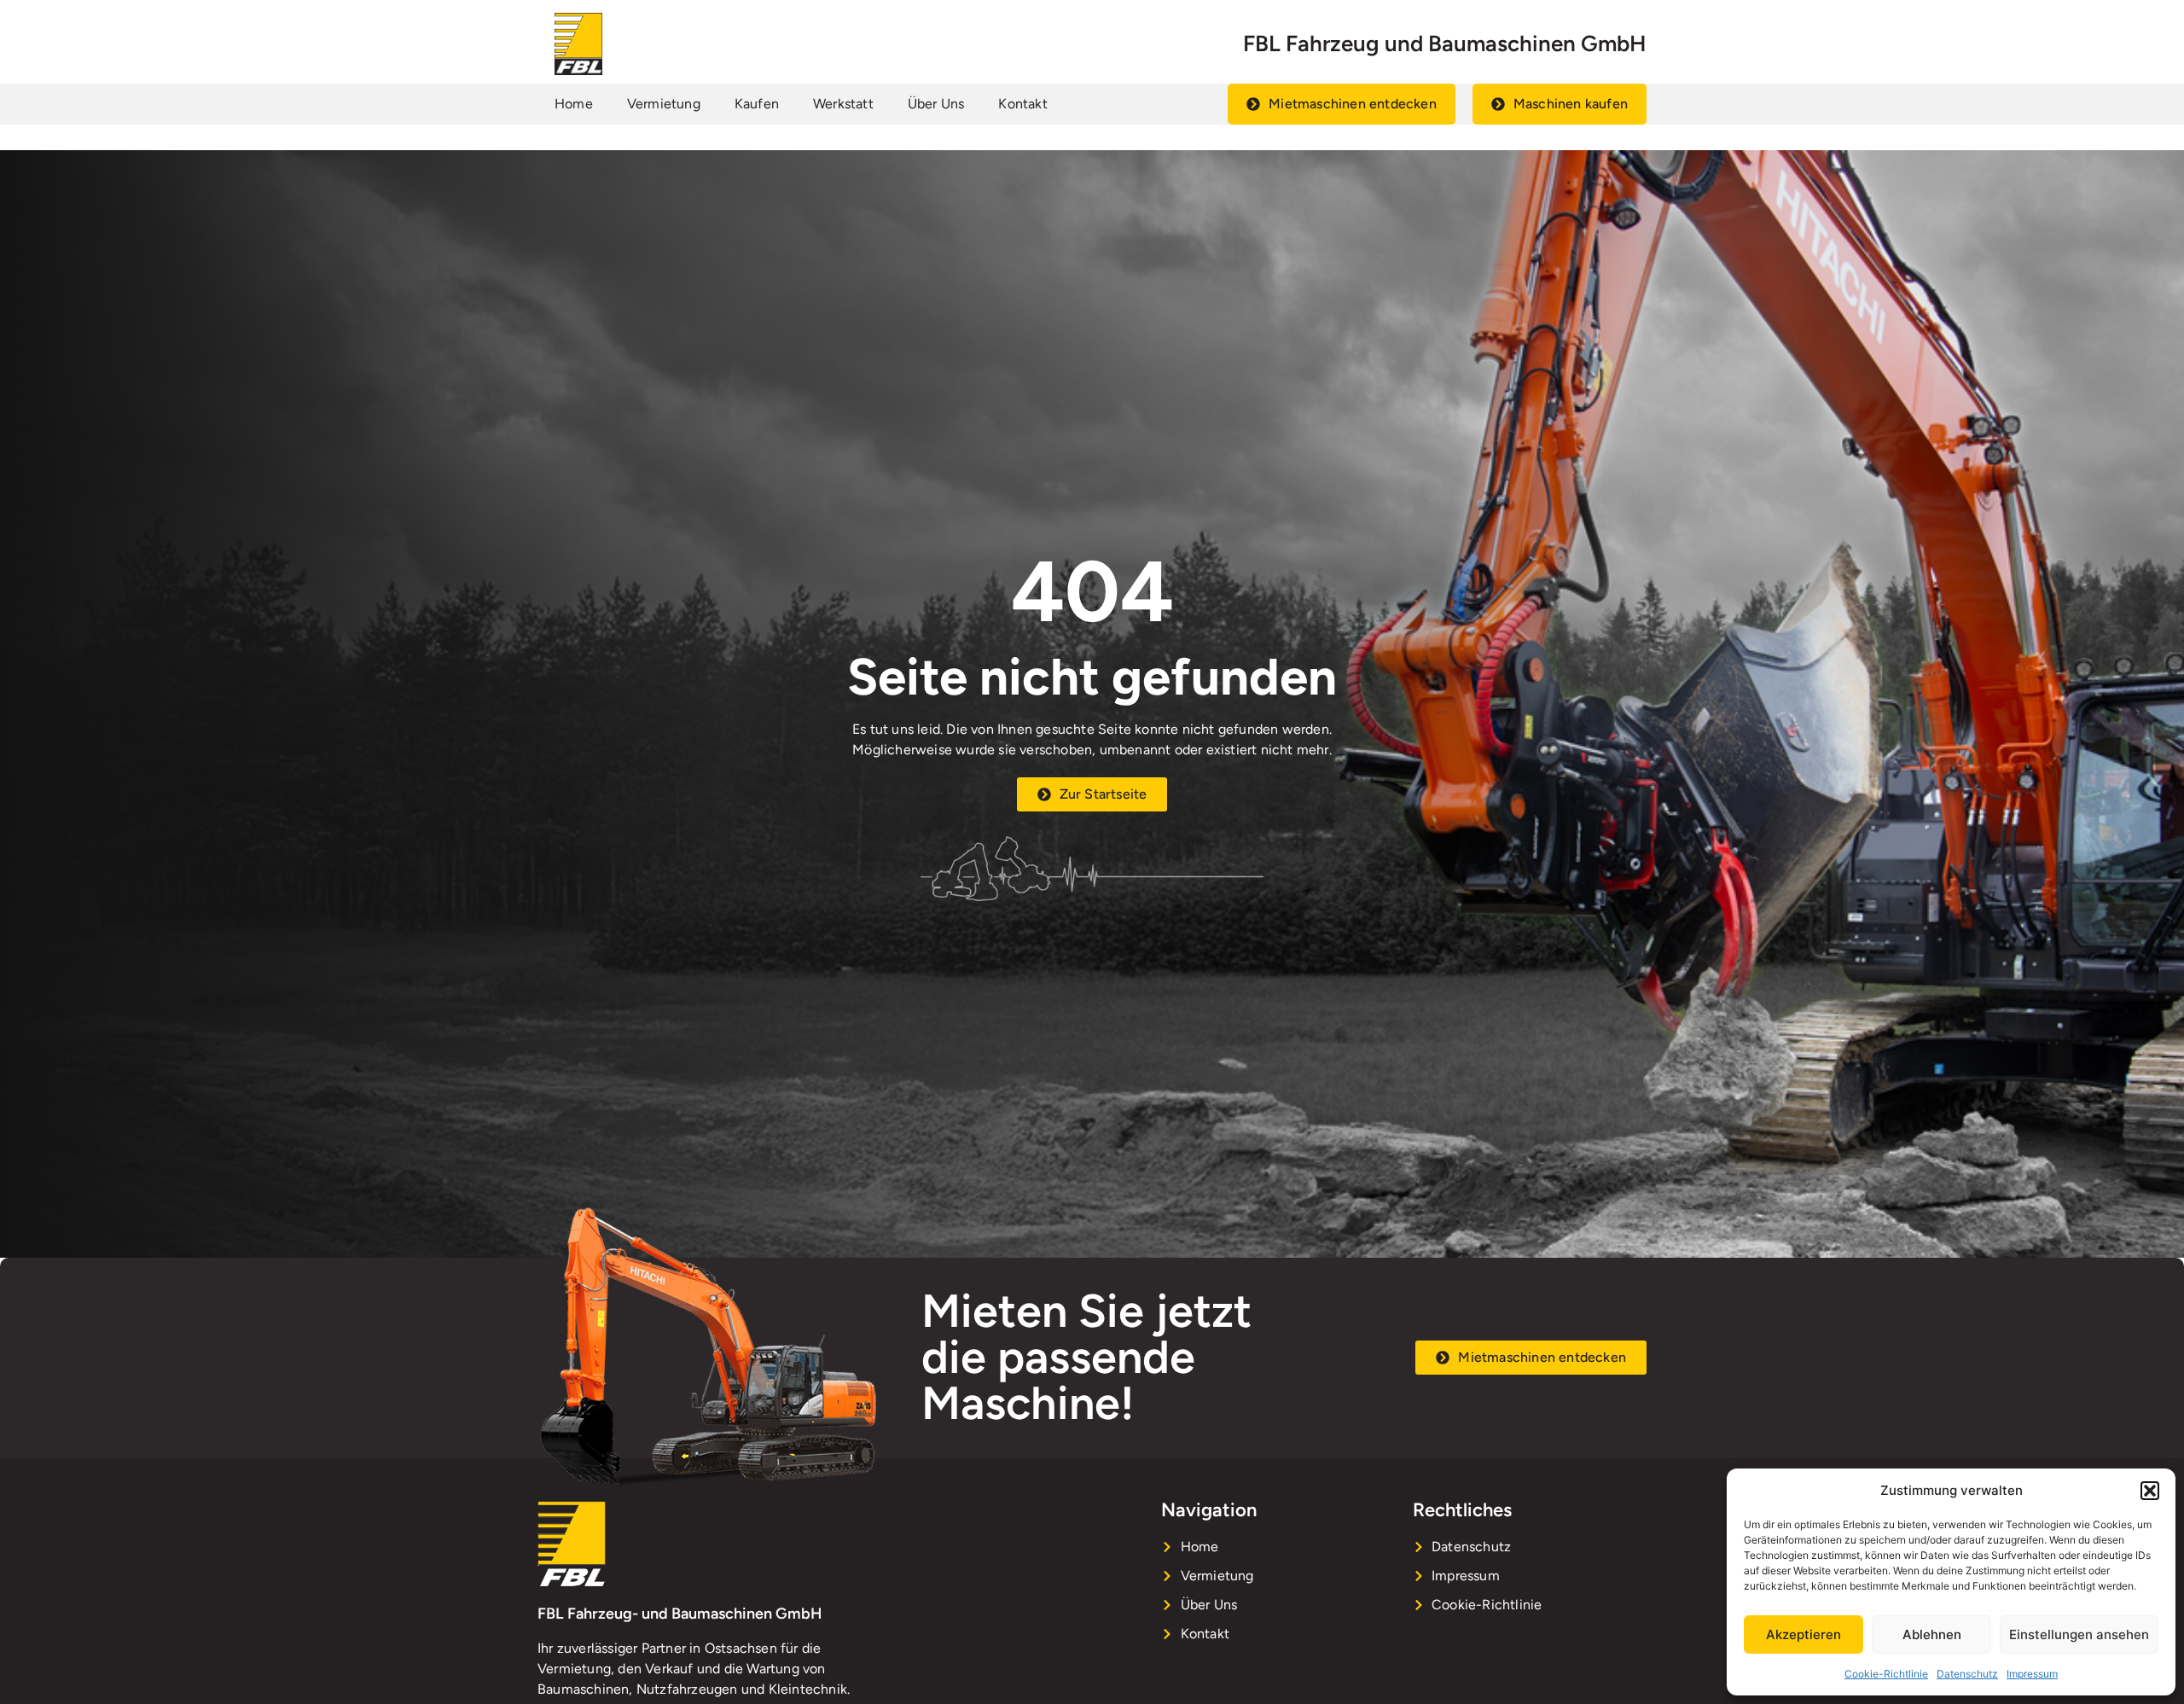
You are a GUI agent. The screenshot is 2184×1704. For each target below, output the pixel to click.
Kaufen (757, 104)
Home (574, 104)
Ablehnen (1932, 1634)
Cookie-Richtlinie (1886, 1674)
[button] (2150, 1491)
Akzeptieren (1804, 1634)
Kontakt (1022, 104)
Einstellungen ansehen (2079, 1634)
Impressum (2032, 1674)
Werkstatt (843, 104)
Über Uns (936, 104)
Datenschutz (1967, 1674)
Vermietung (664, 104)
